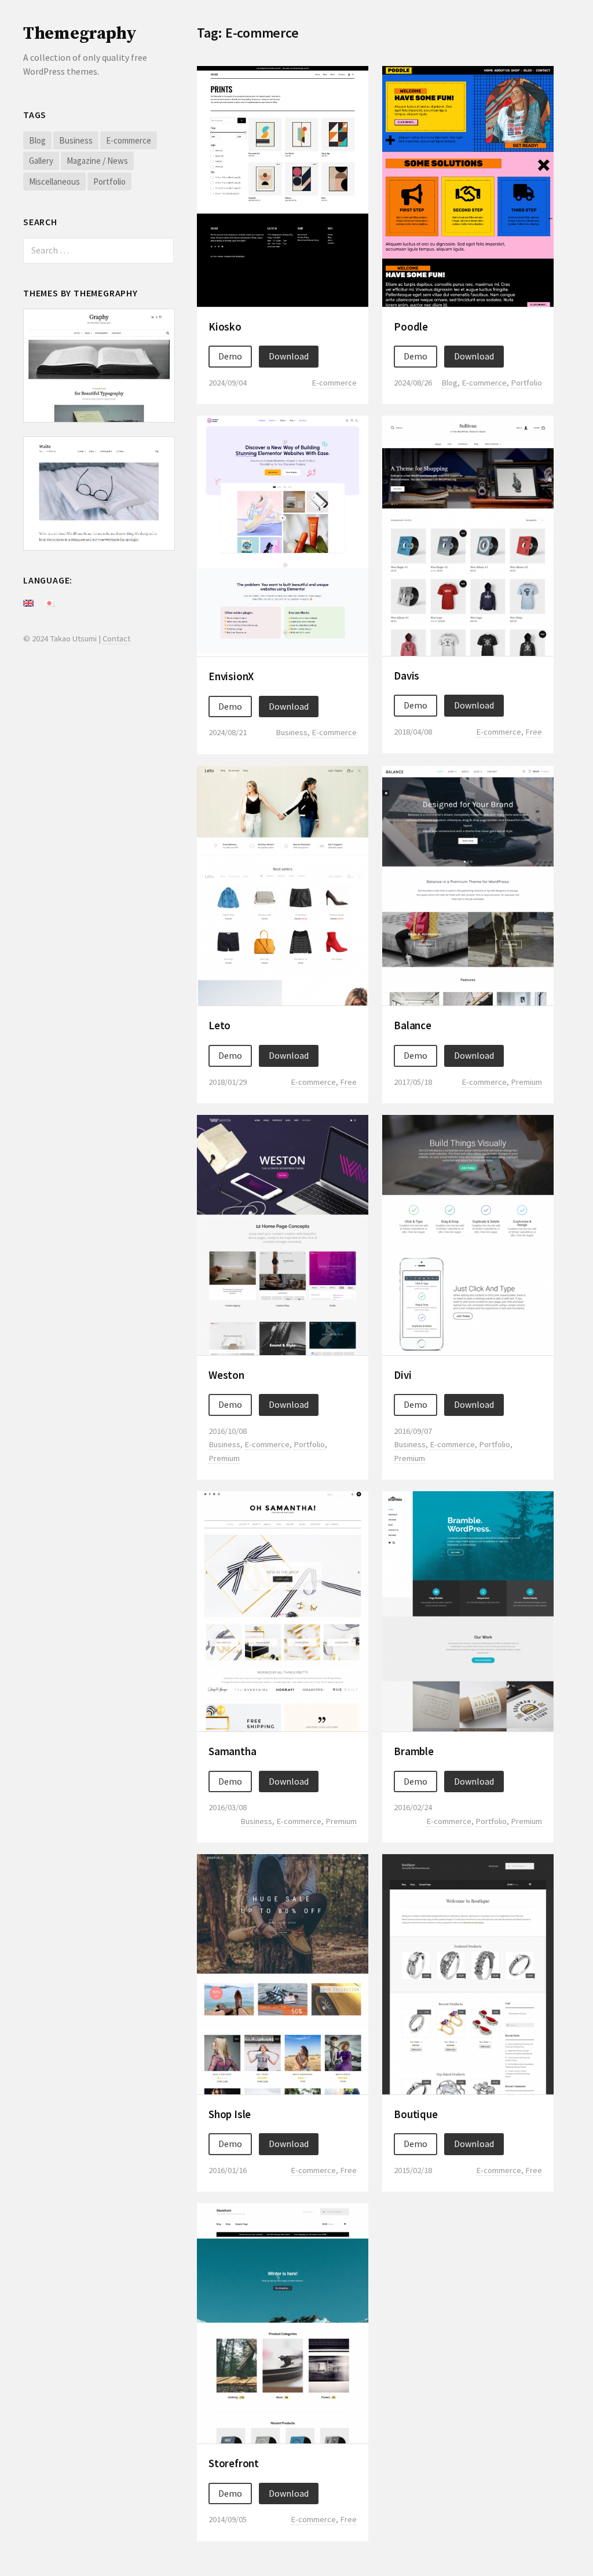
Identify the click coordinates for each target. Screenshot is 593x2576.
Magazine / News (97, 161)
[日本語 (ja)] (49, 602)
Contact (116, 638)
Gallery (41, 161)
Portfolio (109, 181)
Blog (37, 140)
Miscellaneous (54, 181)
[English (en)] (28, 602)
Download (289, 356)
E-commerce (129, 140)
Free (534, 732)
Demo (230, 356)
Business (76, 140)
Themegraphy (80, 34)
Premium (526, 1082)
